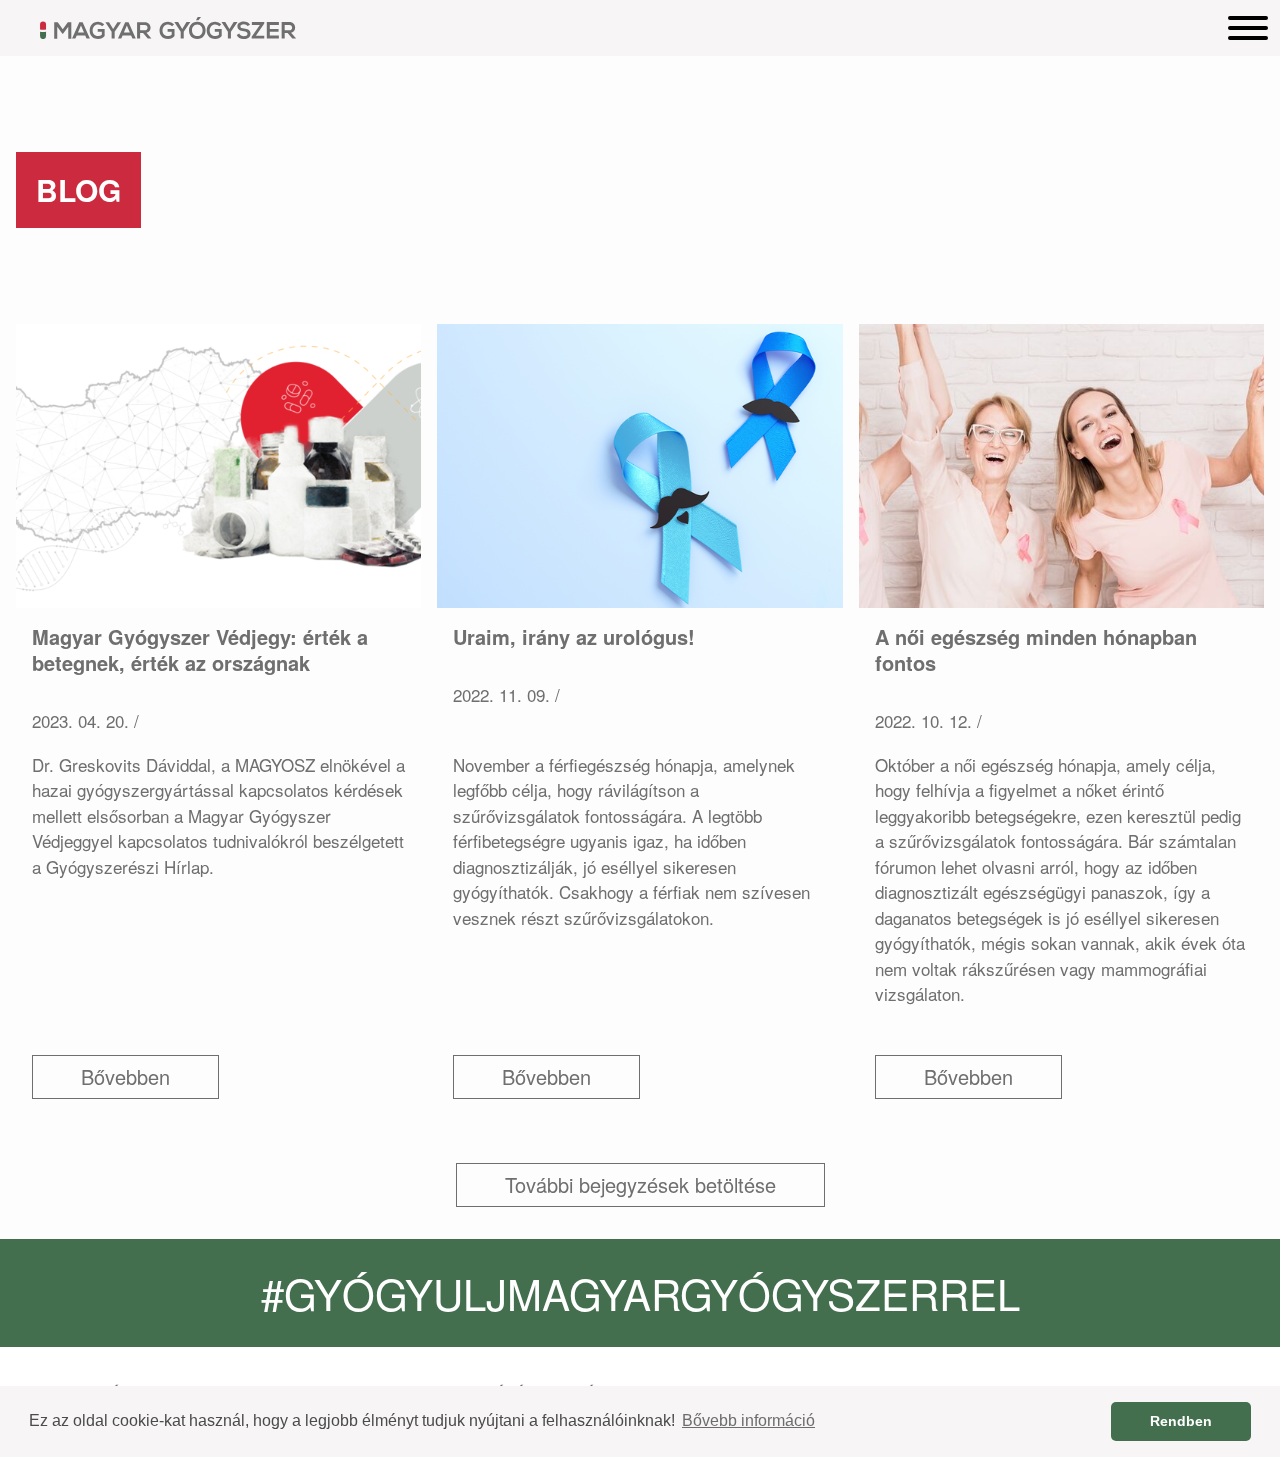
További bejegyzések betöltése (640, 1184)
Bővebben (125, 1076)
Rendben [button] (1181, 1421)
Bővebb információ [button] (748, 1420)
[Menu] (1248, 27)
